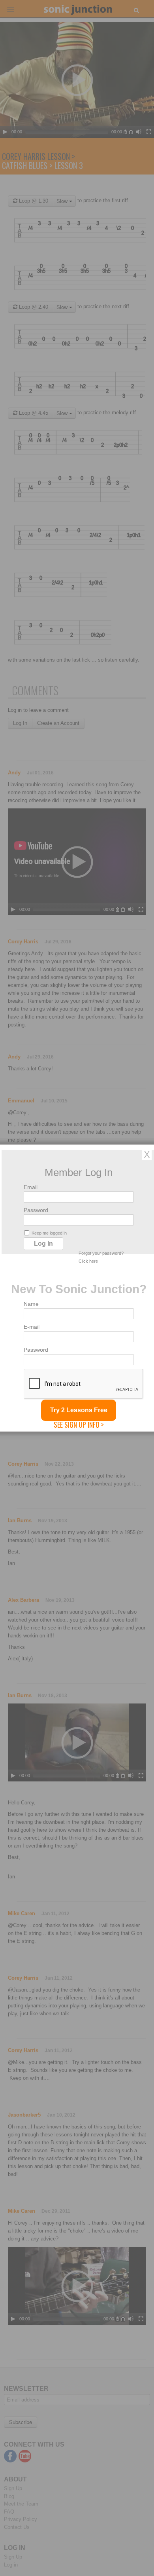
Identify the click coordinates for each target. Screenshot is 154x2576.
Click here (88, 1261)
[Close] (147, 1154)
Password (36, 1210)
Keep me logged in (49, 1233)
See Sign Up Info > (79, 1425)
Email (31, 1187)
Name (31, 1304)
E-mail (32, 1327)
